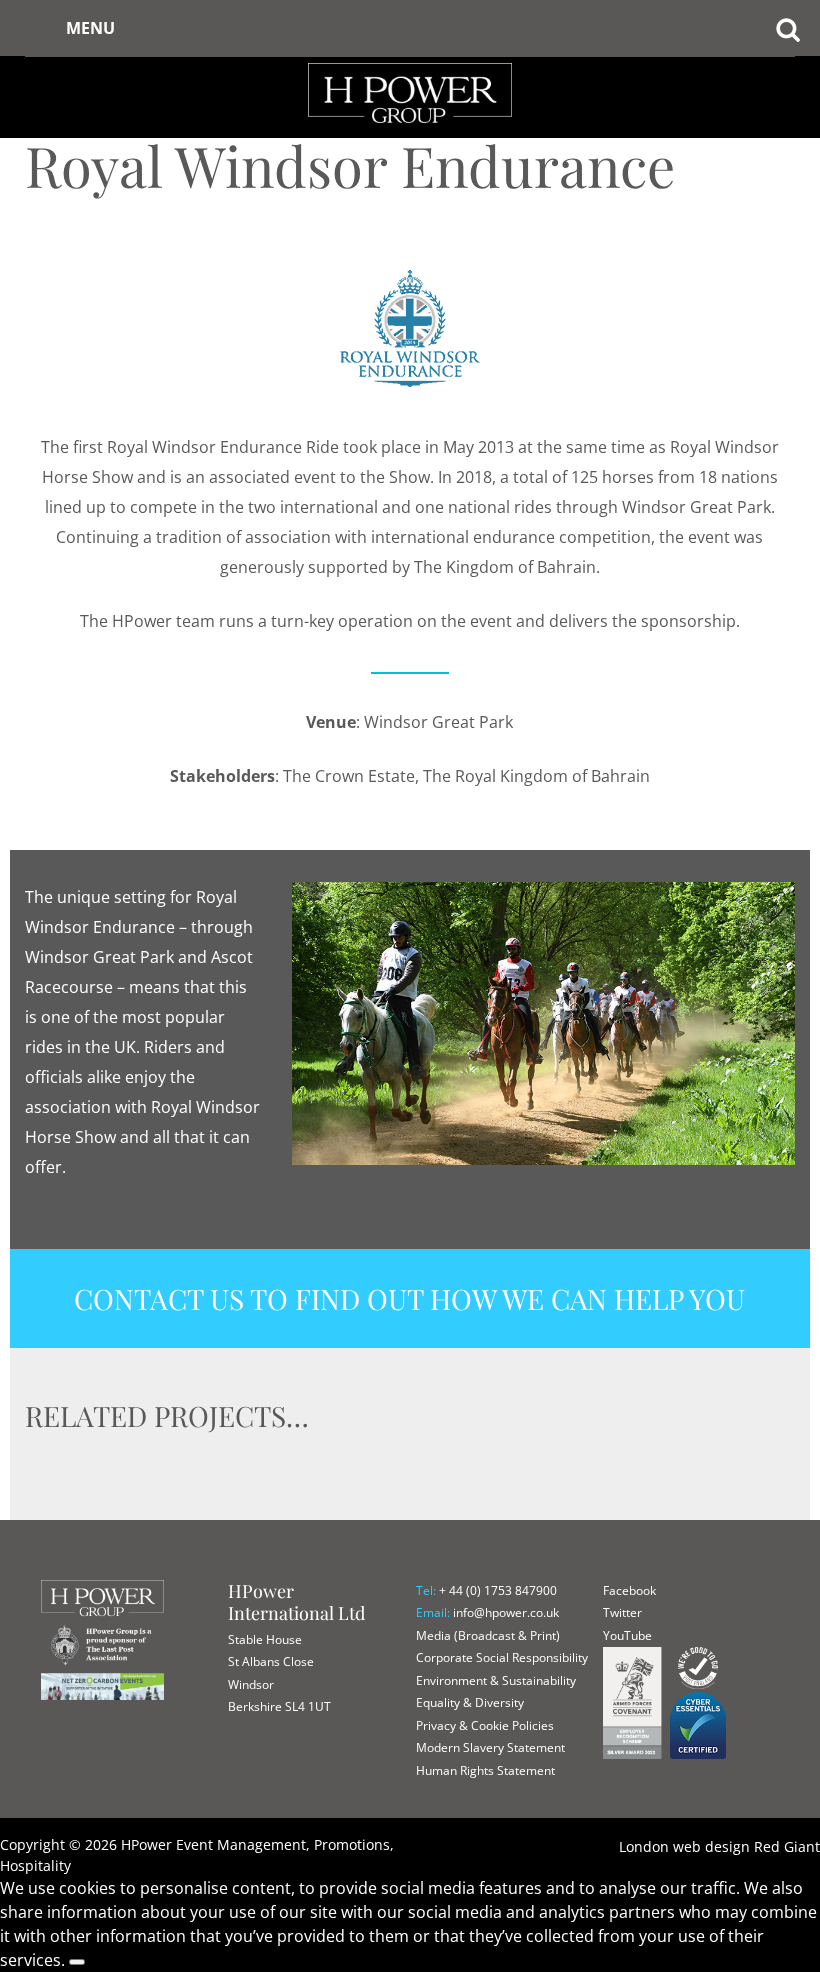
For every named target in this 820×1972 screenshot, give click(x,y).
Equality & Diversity (470, 1702)
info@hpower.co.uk (506, 1612)
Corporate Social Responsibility (502, 1657)
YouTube (627, 1635)
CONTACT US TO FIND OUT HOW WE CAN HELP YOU (409, 1298)
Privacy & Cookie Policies (485, 1725)
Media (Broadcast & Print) (488, 1635)
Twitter (622, 1612)
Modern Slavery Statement (490, 1747)
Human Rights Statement (485, 1770)
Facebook (629, 1590)
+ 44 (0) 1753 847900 (498, 1590)
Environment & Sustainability (496, 1680)
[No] (77, 1962)
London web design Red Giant (719, 1846)
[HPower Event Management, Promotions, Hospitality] (409, 60)
